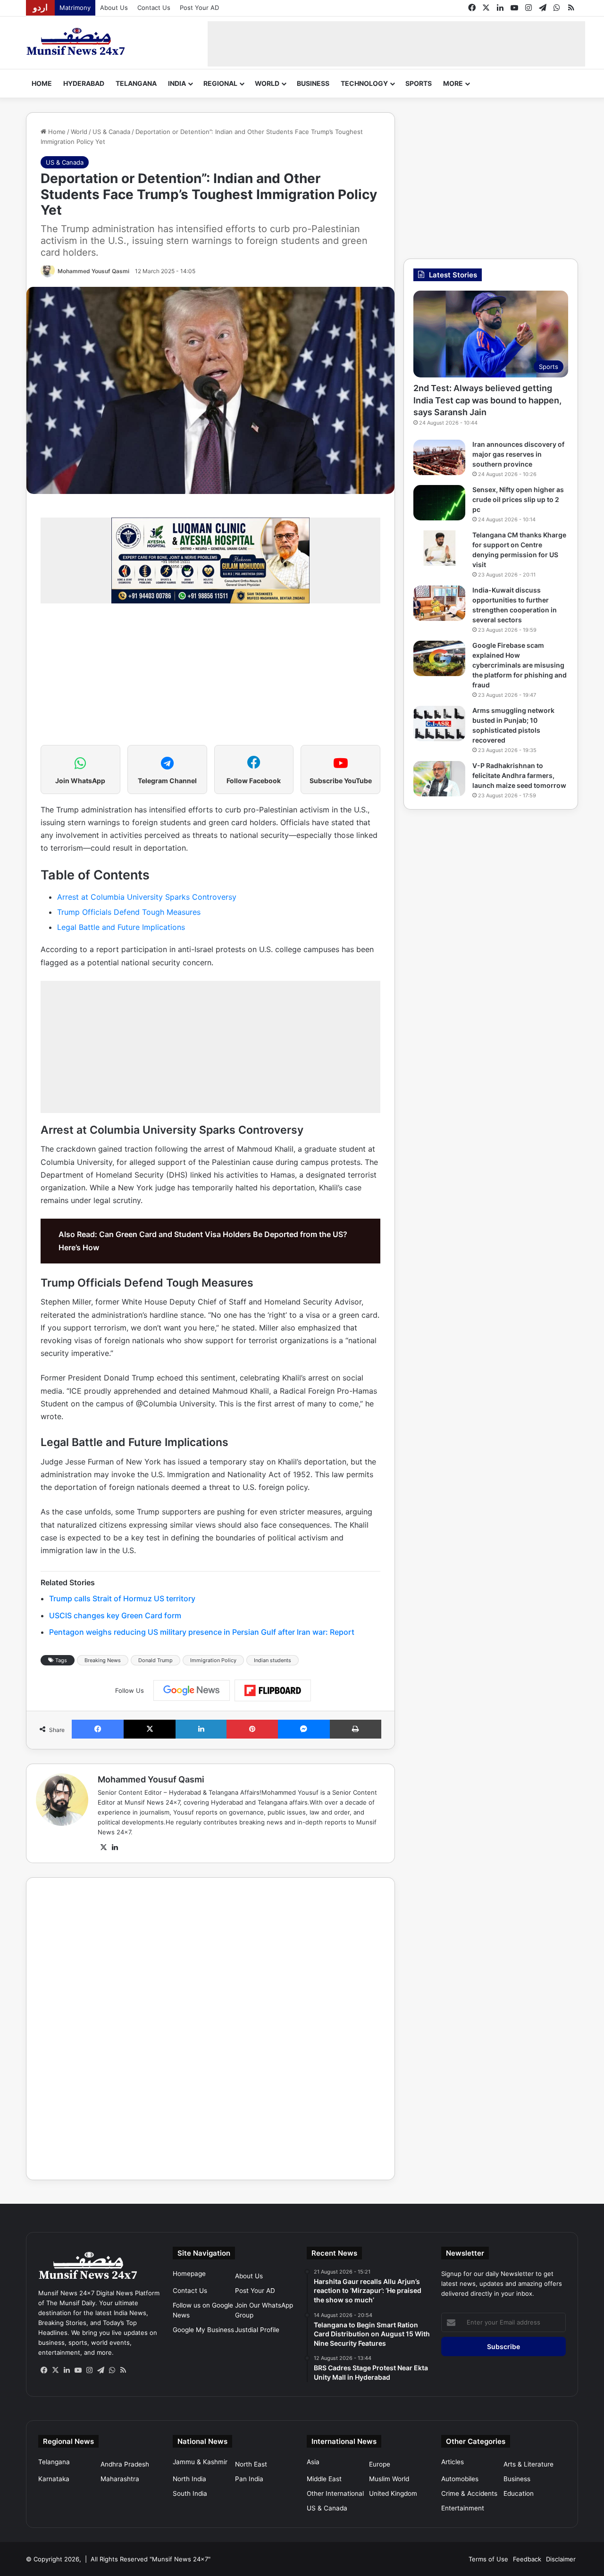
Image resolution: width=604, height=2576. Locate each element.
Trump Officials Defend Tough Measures (129, 912)
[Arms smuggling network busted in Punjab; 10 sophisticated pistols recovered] (439, 723)
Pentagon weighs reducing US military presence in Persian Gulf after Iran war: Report (202, 1632)
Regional (220, 83)
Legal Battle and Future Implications (121, 927)
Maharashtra (120, 2479)
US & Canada (111, 132)
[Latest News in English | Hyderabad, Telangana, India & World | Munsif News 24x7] (76, 42)
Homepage (189, 2274)
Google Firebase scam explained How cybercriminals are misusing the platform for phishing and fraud (520, 665)
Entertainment (463, 2508)
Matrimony (75, 8)
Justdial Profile (257, 2330)
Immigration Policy (213, 1660)
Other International (335, 2493)
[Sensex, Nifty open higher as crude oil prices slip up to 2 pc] (439, 503)
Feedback (527, 2559)
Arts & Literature (528, 2464)
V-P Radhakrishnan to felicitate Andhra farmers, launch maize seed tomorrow (519, 775)
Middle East (324, 2479)
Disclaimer (561, 2559)
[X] (103, 1848)
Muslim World (389, 2479)
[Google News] (192, 1690)
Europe (380, 2464)
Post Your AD (199, 8)
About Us (114, 8)
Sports (419, 83)
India (177, 83)
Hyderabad (84, 83)
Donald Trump (155, 1660)
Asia (313, 2462)
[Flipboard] (273, 1690)
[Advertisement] (396, 42)
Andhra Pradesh (125, 2464)
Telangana (136, 83)
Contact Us (154, 8)
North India (189, 2479)
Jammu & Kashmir (200, 2462)
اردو (40, 8)
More (453, 83)
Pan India (249, 2479)
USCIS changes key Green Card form (115, 1615)
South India (190, 2493)
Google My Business (203, 2330)
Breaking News (103, 1660)
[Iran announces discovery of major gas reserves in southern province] (439, 457)
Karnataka (54, 2479)
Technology (364, 83)
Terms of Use (488, 2559)
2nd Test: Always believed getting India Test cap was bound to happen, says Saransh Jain (487, 400)
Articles (453, 2462)
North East (251, 2464)
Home (42, 83)
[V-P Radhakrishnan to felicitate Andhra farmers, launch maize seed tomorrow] (439, 779)
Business (313, 83)
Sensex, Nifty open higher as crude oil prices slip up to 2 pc (518, 499)
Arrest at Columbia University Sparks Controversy (147, 897)
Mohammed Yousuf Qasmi (93, 271)
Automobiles (460, 2479)
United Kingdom (393, 2493)
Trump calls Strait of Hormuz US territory (122, 1598)
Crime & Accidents (469, 2493)
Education (519, 2493)
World (267, 83)
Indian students (273, 1660)
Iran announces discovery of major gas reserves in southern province (518, 454)
